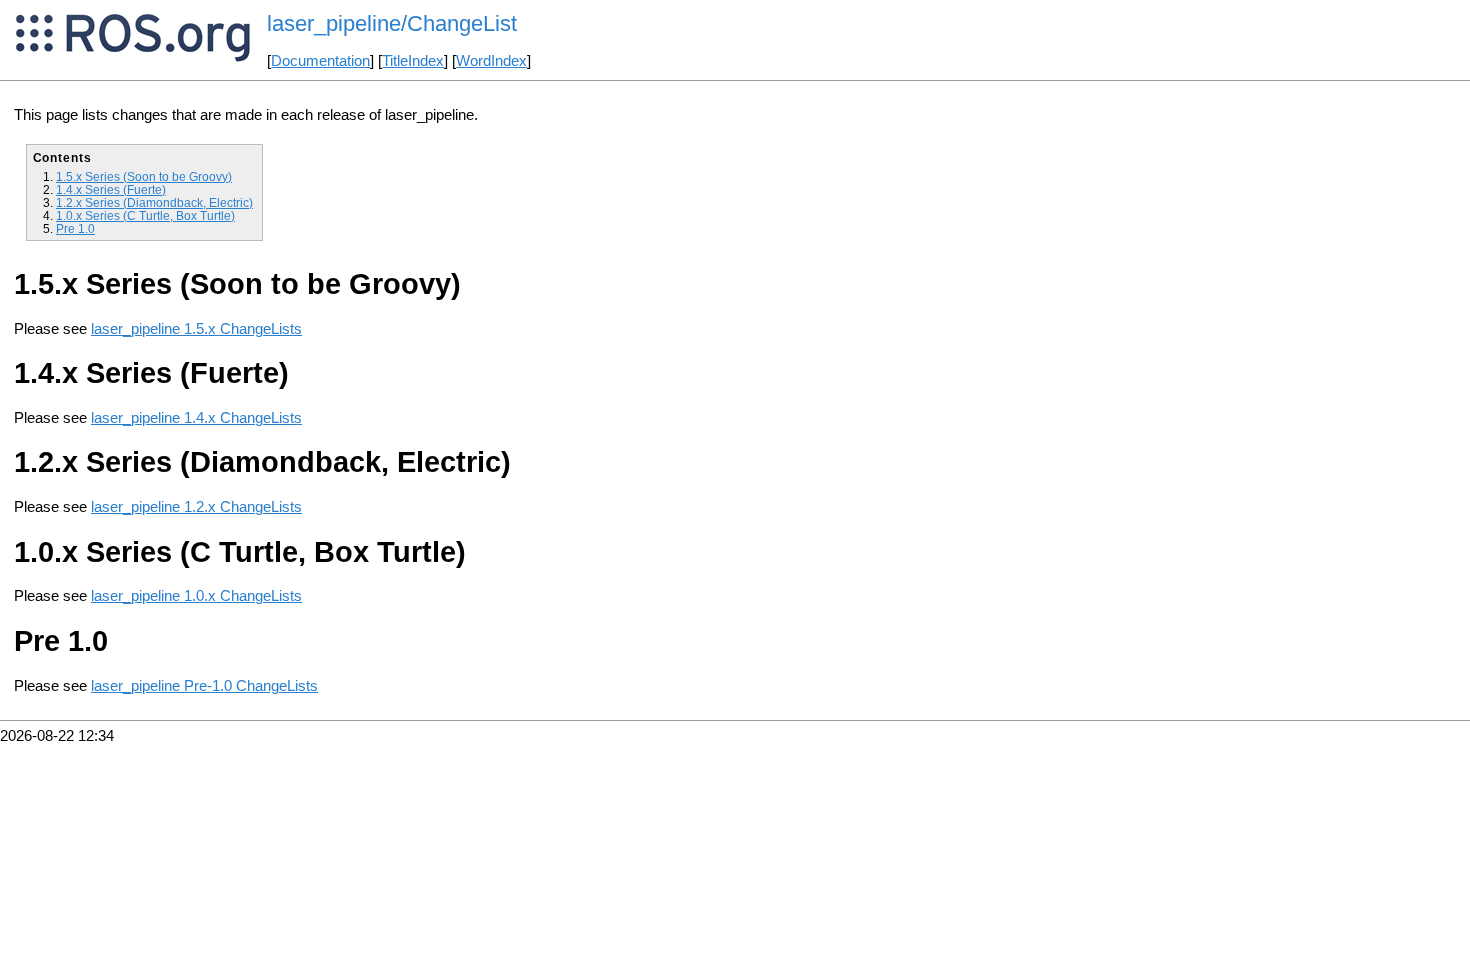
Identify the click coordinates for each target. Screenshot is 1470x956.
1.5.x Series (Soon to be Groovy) (144, 176)
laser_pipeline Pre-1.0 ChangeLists (204, 686)
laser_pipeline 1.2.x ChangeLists (196, 507)
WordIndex (491, 61)
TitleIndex (413, 61)
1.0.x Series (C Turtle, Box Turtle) (145, 215)
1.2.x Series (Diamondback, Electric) (154, 202)
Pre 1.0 (75, 228)
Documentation (320, 61)
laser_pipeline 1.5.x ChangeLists (196, 329)
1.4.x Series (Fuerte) (111, 189)
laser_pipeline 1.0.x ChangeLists (196, 596)
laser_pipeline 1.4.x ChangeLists (196, 418)
